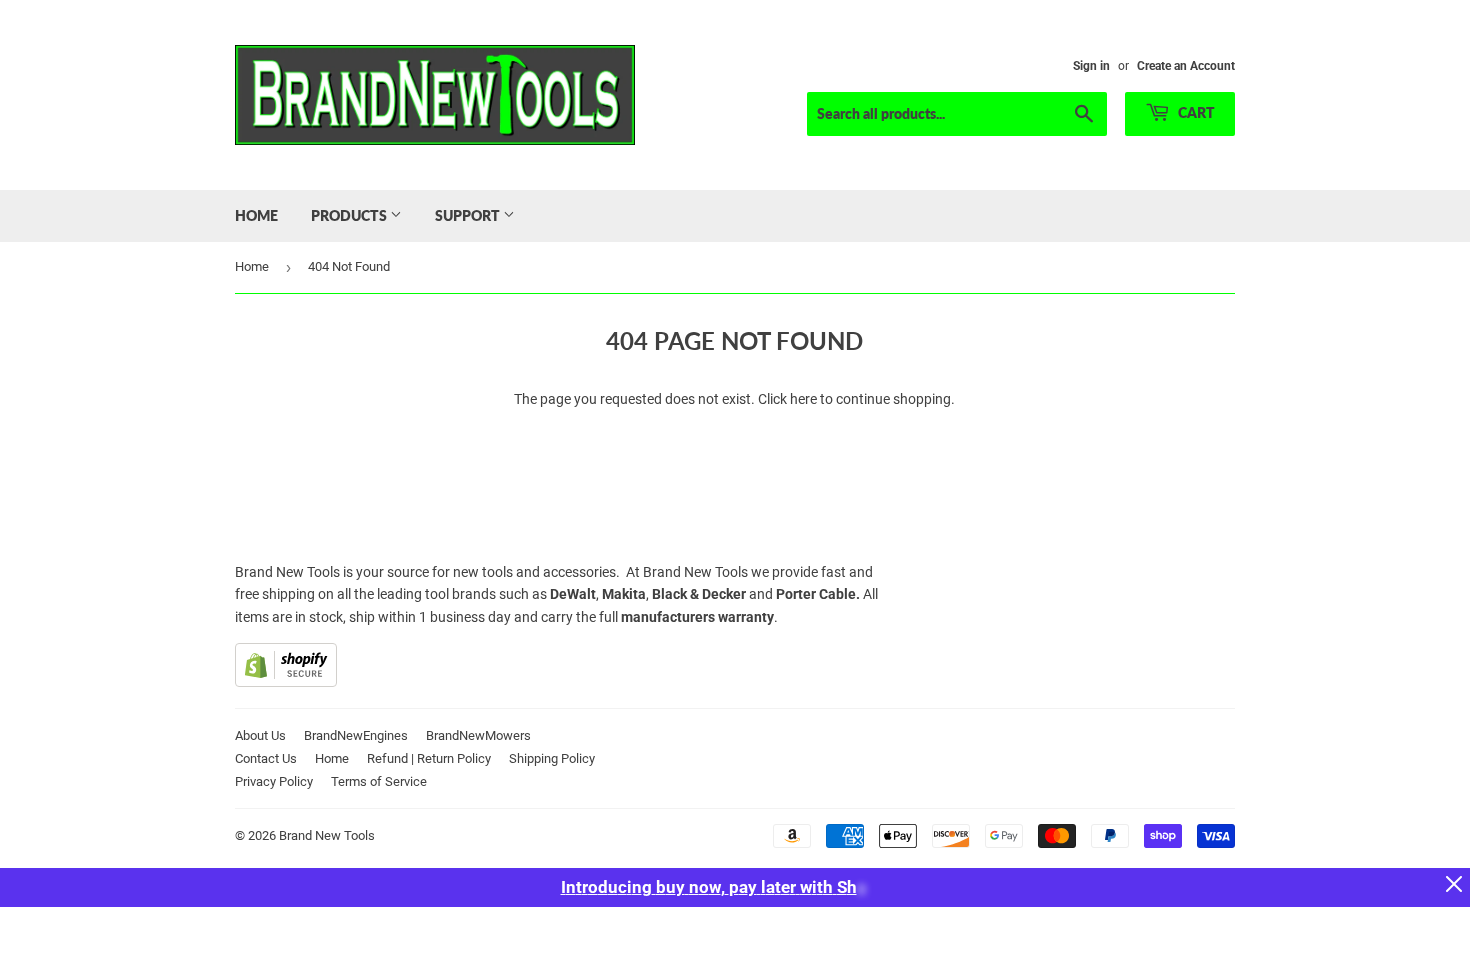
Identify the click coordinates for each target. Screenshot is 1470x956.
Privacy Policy (274, 781)
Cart (1195, 112)
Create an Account (1186, 66)
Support (469, 215)
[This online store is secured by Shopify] (286, 682)
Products (350, 215)
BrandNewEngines (356, 735)
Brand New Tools (327, 835)
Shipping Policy (552, 758)
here (803, 399)
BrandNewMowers (478, 735)
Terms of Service (379, 781)
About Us (260, 735)
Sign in (1091, 66)
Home (256, 215)
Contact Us (266, 758)
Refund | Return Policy (429, 758)
